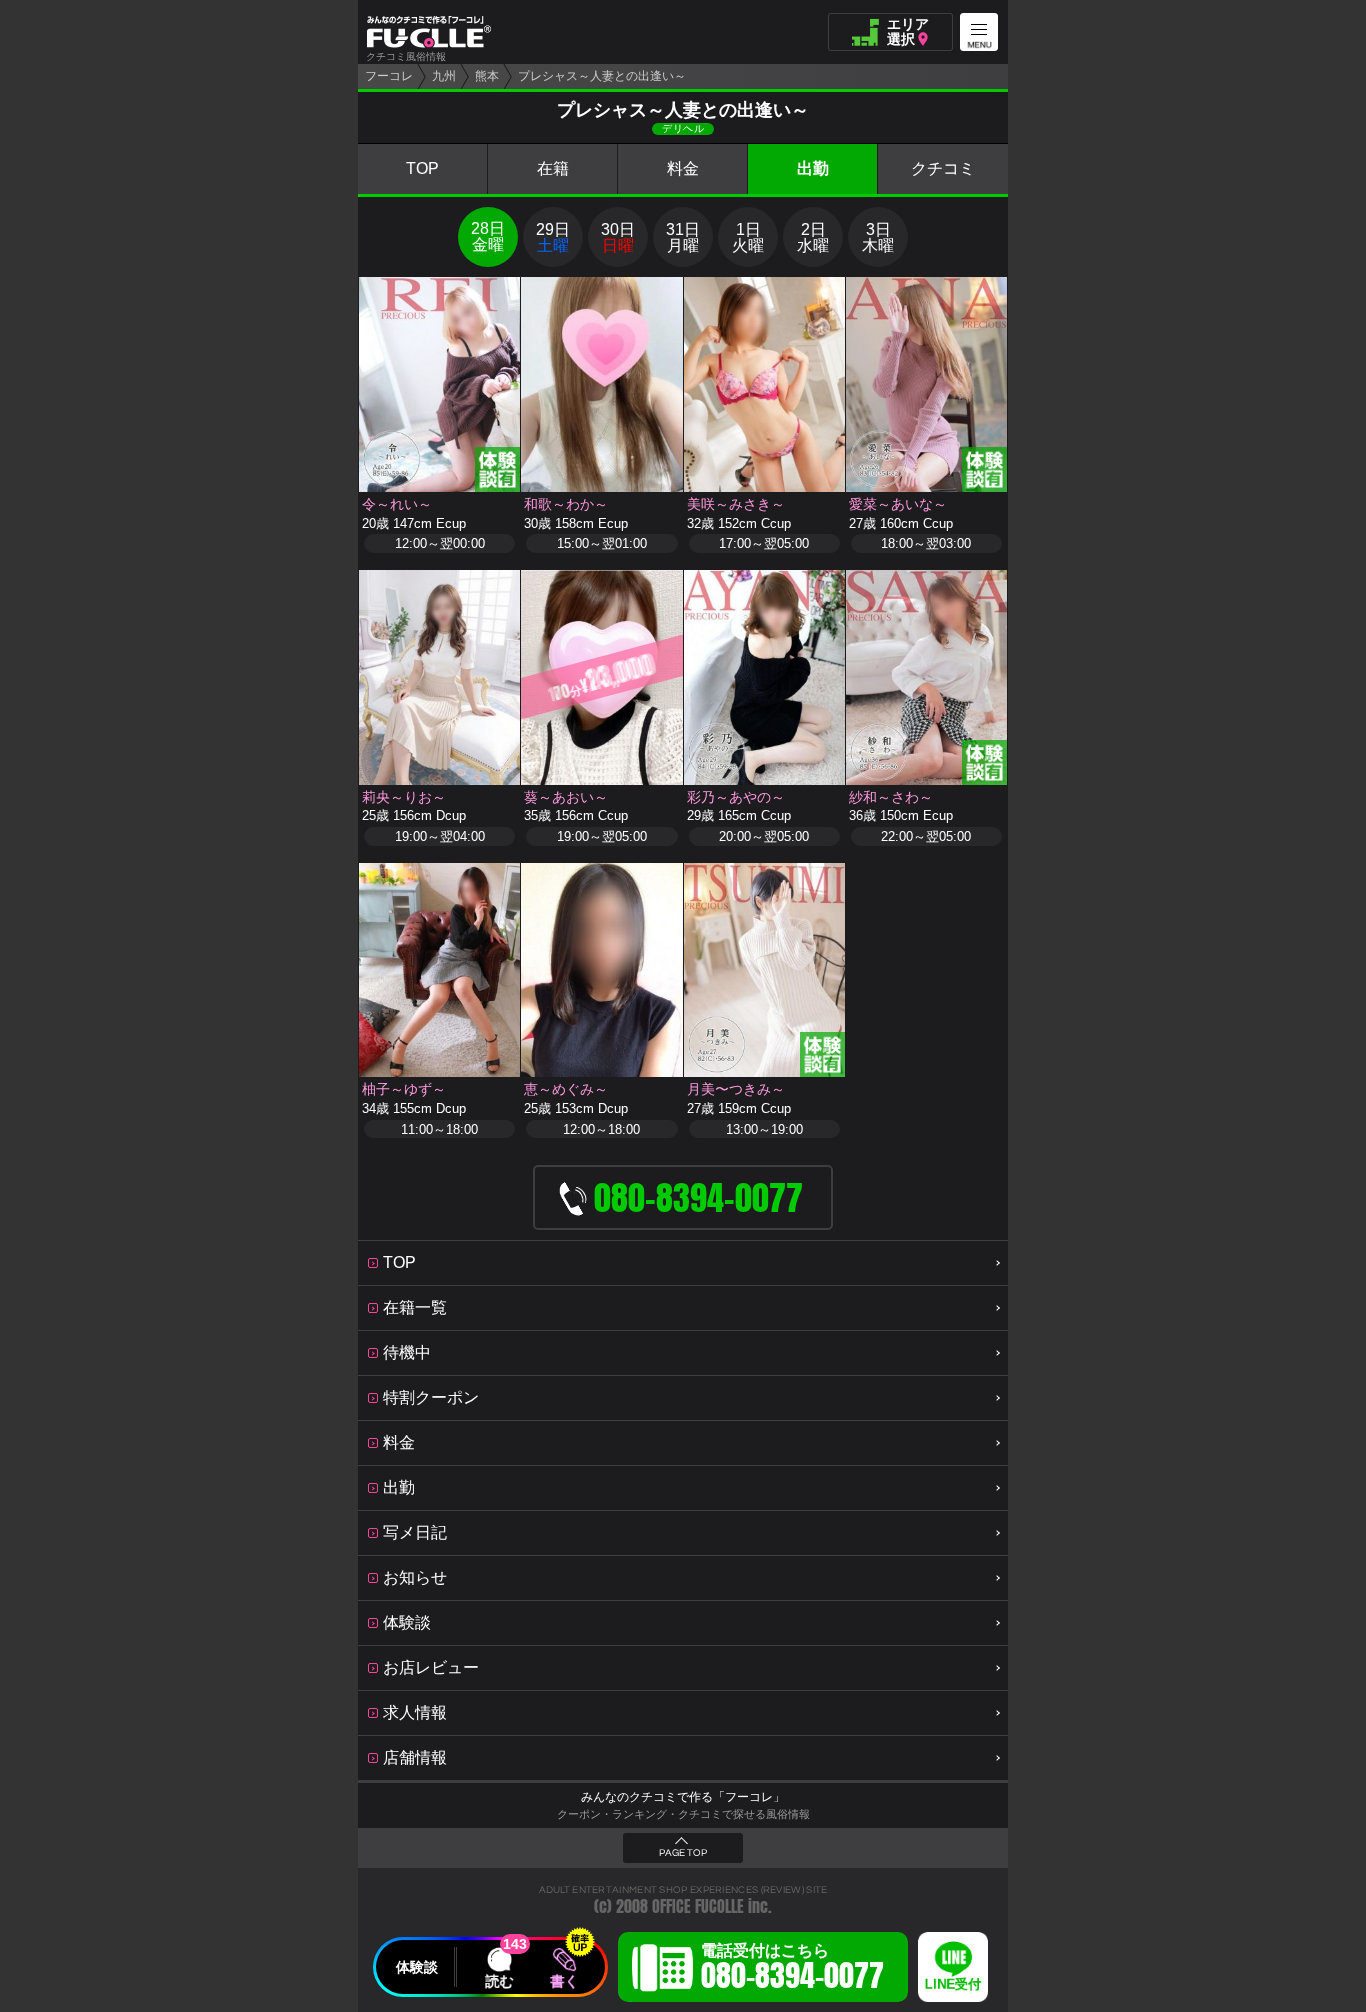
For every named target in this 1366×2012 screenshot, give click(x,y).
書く (564, 1981)
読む (499, 1981)
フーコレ (389, 76)
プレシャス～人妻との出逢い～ (602, 76)
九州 (444, 76)
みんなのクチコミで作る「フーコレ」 (683, 1797)
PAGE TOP (683, 1853)
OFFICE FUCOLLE (698, 1906)
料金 (683, 168)
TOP (422, 168)
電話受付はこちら (792, 1970)
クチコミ (943, 168)
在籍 (553, 168)
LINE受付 (953, 1984)
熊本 (487, 76)
